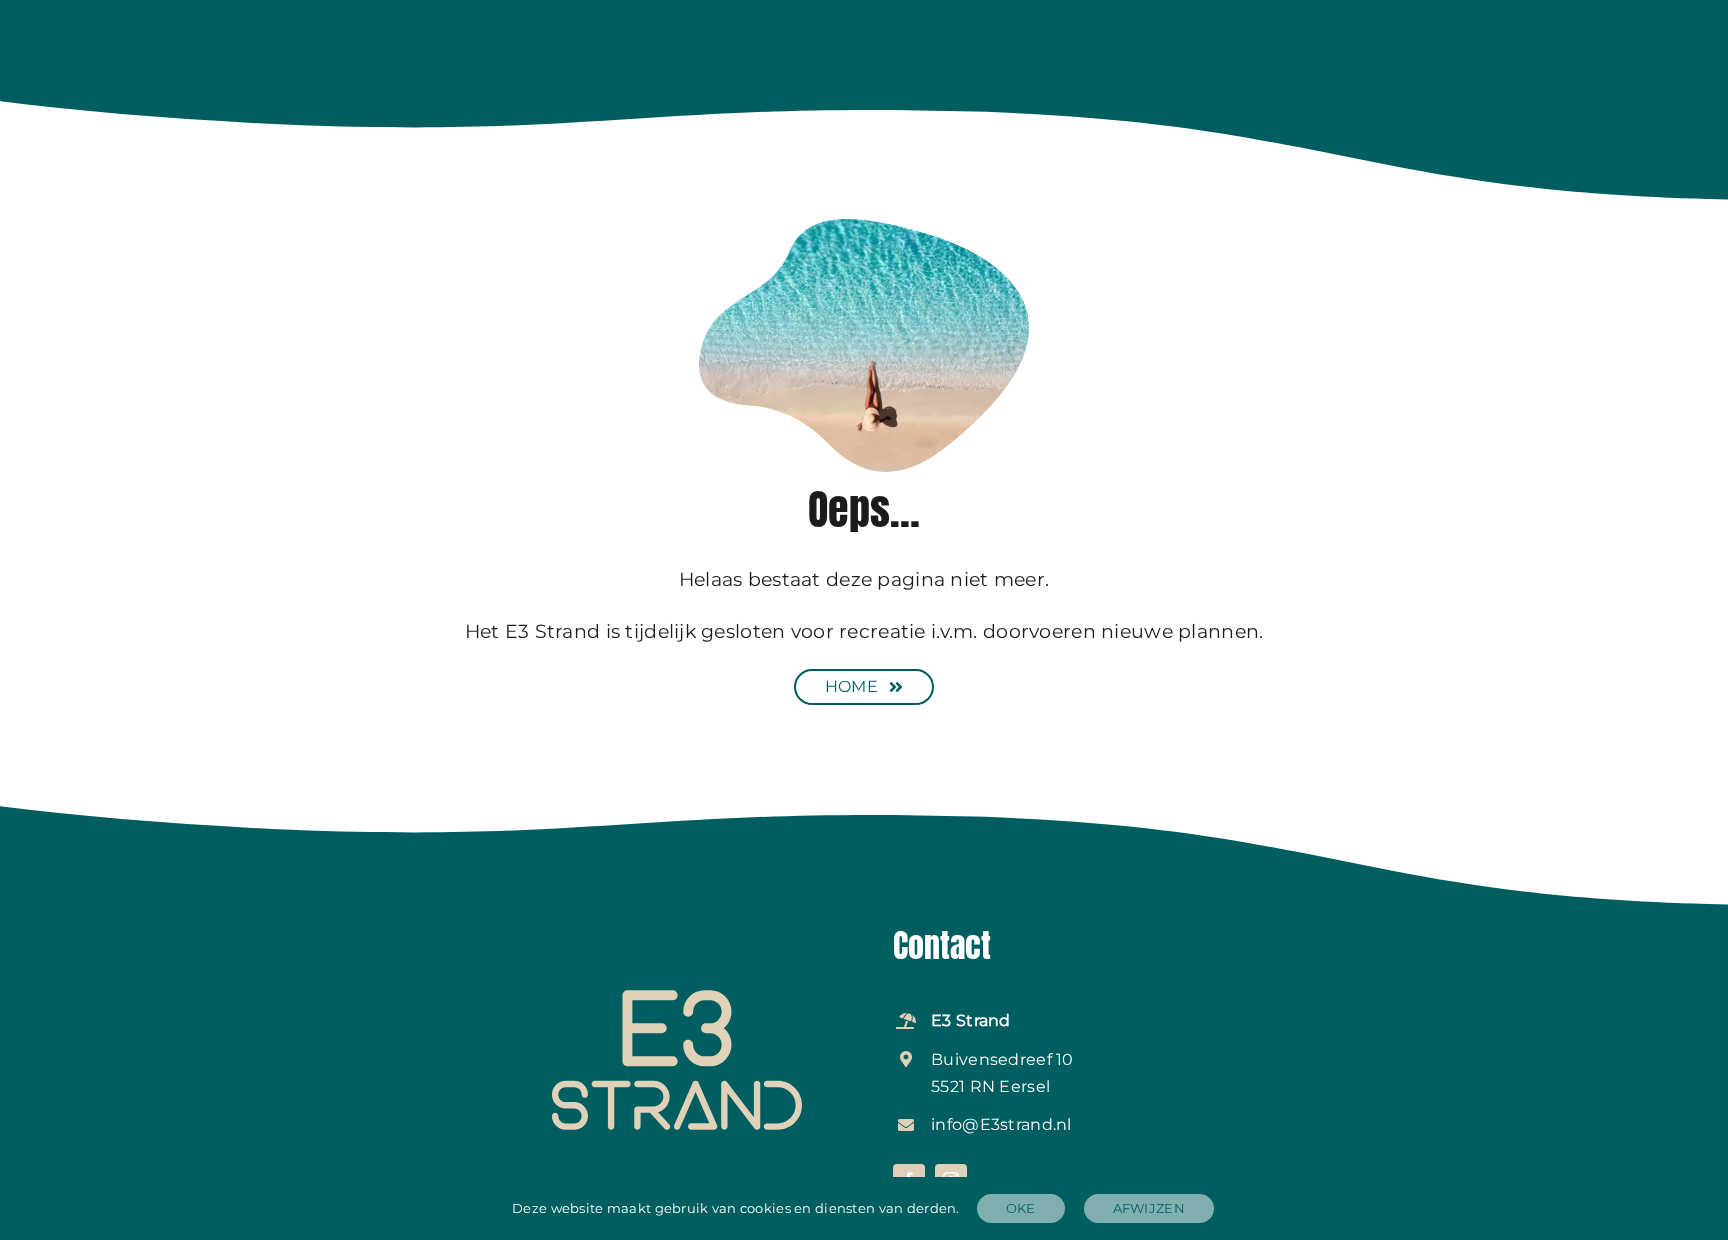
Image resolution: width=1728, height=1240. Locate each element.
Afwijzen (1149, 1208)
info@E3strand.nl (1001, 1124)
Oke (1021, 1208)
